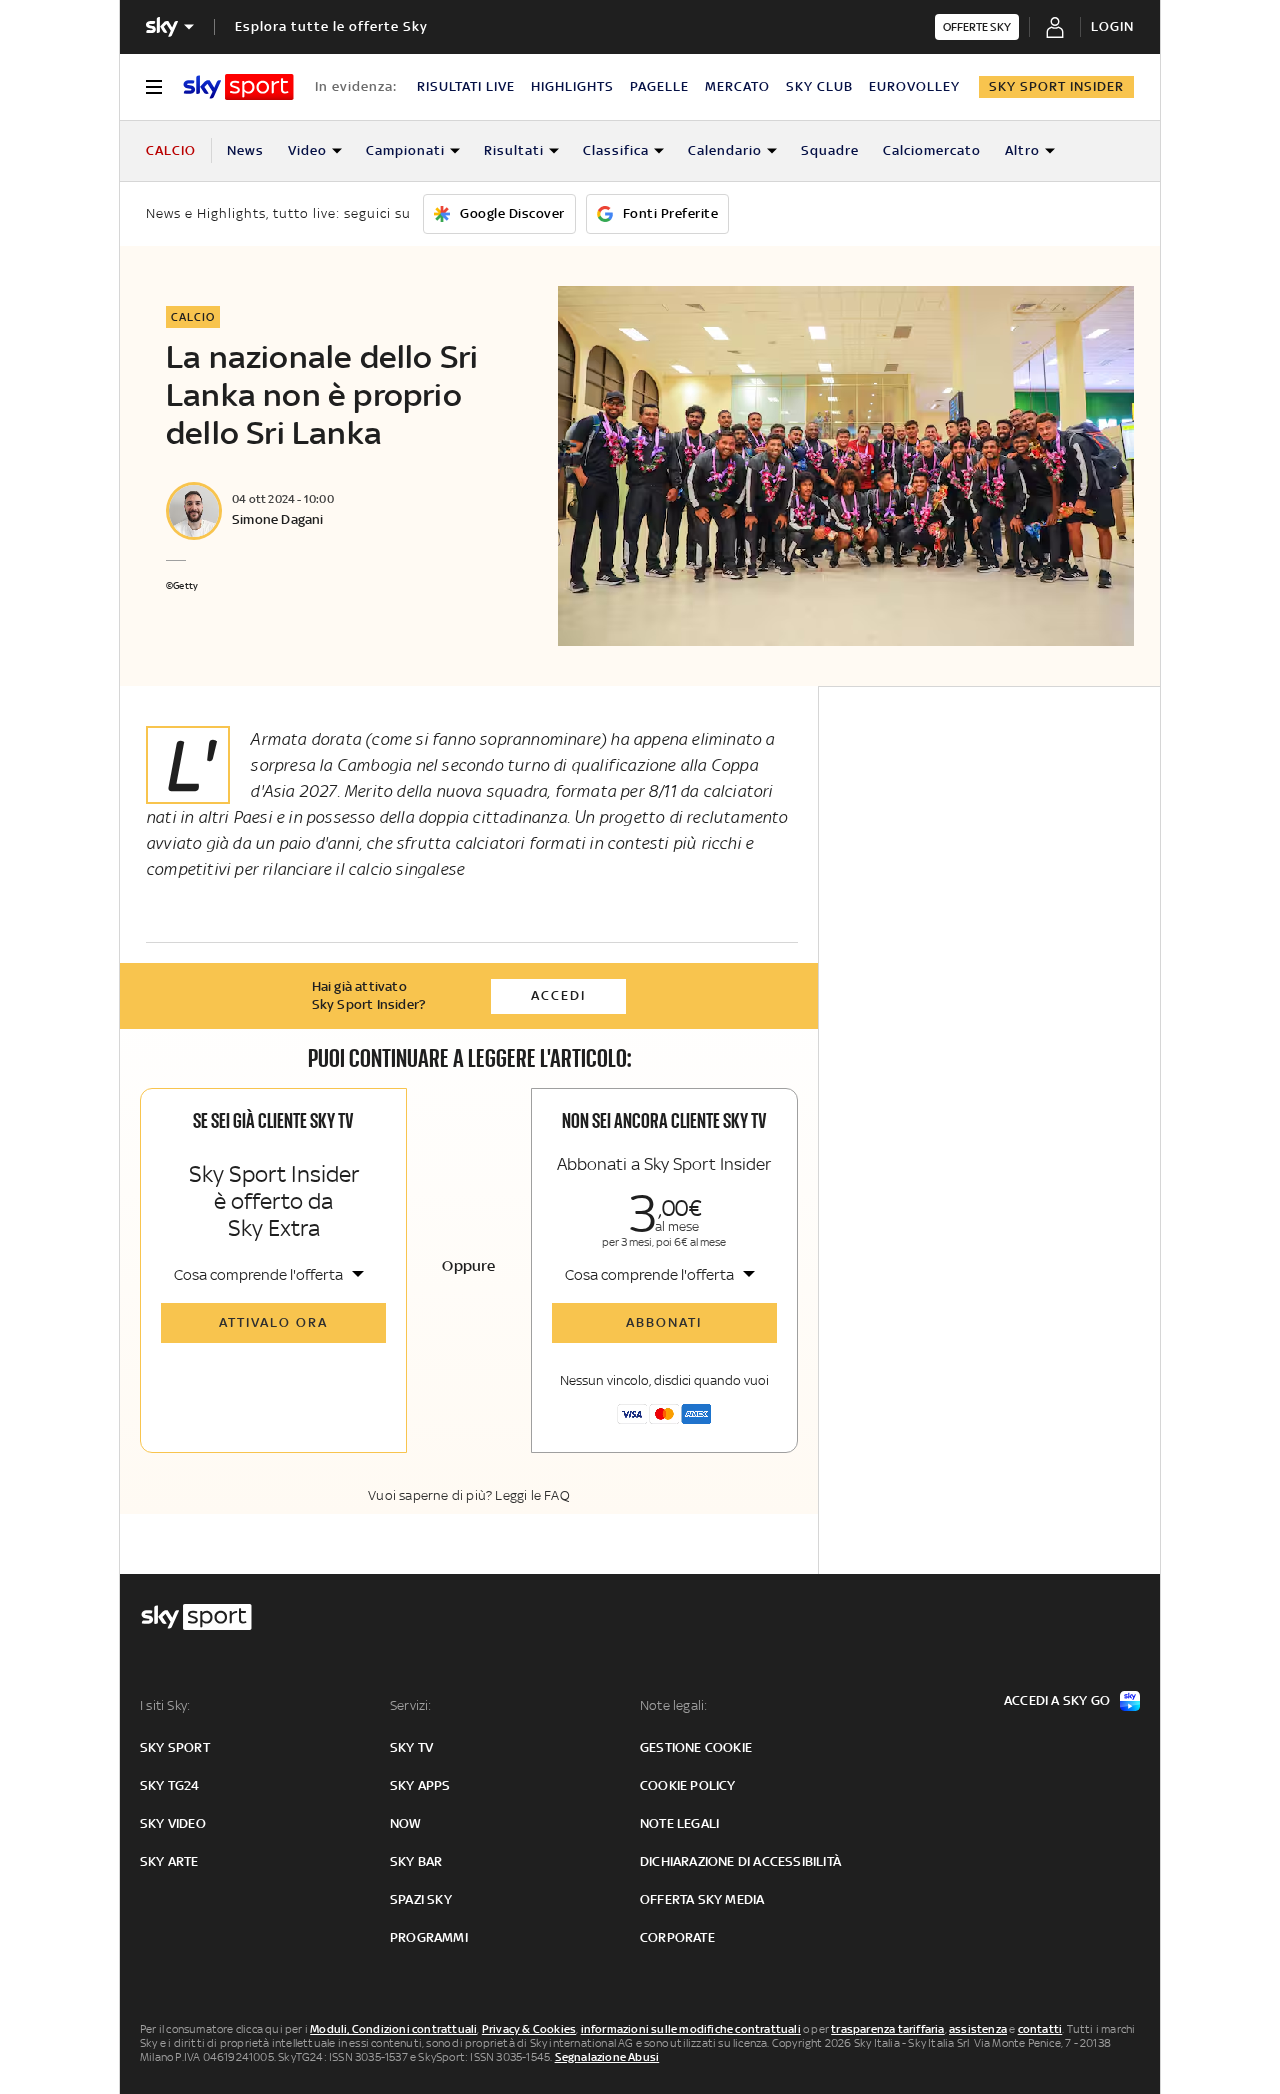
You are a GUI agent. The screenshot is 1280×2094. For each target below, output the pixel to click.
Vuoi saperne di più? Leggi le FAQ (469, 1495)
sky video (173, 1823)
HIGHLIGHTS (572, 86)
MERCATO (737, 86)
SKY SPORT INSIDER (1056, 86)
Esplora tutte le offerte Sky (331, 26)
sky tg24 (170, 1785)
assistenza (978, 2029)
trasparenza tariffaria (887, 2029)
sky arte (169, 1861)
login (1112, 26)
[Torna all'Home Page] (238, 87)
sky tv (411, 1747)
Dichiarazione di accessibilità (740, 1861)
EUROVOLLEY (914, 86)
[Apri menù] (154, 87)
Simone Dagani (278, 519)
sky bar (416, 1861)
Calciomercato (932, 150)
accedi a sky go (1057, 1700)
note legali (679, 1823)
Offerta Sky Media (702, 1899)
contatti (1040, 2029)
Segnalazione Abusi (607, 2057)
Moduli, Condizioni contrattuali (393, 2029)
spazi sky (421, 1899)
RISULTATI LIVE (466, 86)
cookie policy (688, 1785)
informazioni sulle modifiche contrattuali (691, 2029)
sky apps (420, 1785)
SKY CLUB (819, 86)
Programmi (429, 1937)
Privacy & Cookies (529, 2029)
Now (406, 1823)
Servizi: (411, 1705)
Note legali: (673, 1705)
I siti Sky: (165, 1705)
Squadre (830, 150)
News (245, 150)
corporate (677, 1937)
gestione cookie (696, 1747)
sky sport (175, 1747)
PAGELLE (659, 86)
